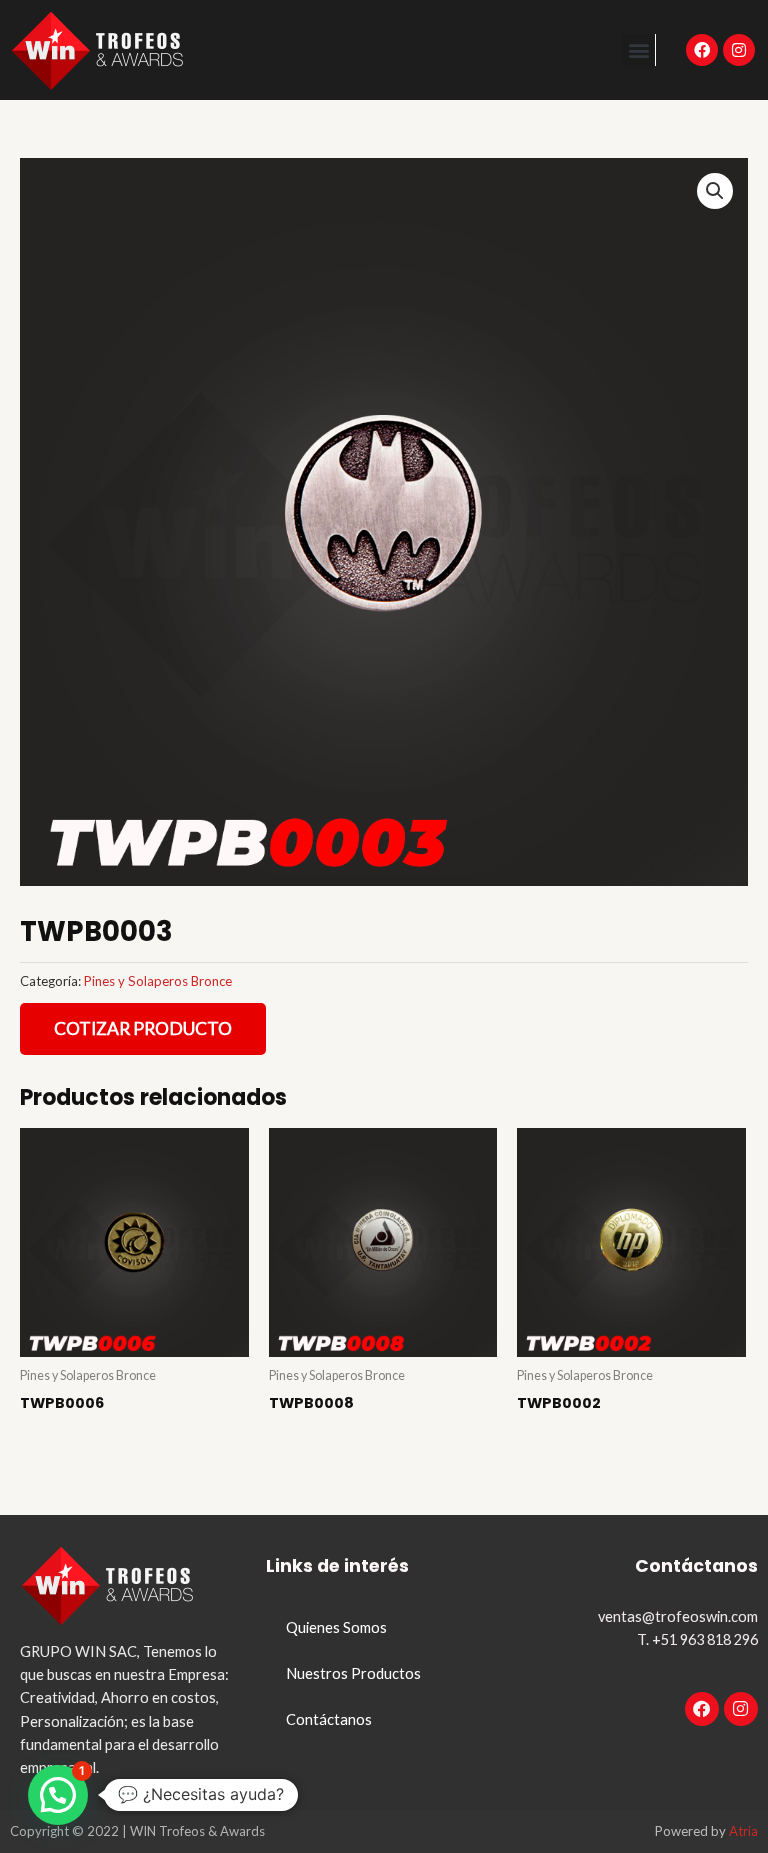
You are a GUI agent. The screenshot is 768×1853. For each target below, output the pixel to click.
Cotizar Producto (143, 1028)
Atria (743, 1831)
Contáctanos (329, 1719)
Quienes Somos (336, 1627)
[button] (638, 50)
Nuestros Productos (353, 1673)
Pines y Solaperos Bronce (158, 981)
